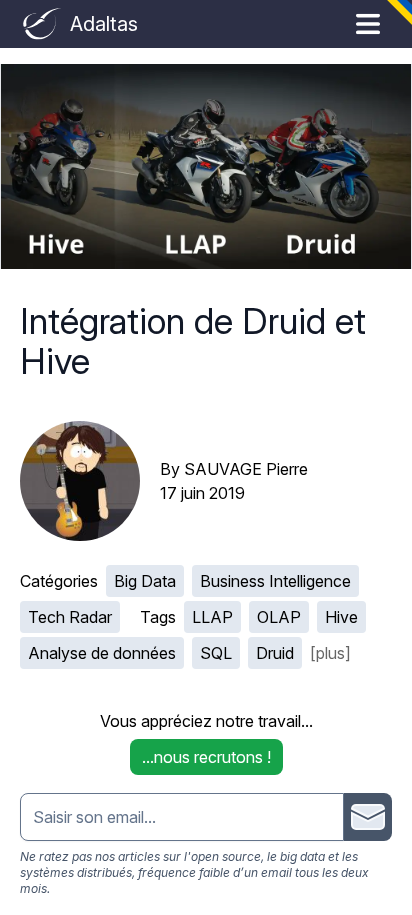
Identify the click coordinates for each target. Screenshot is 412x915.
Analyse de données (102, 653)
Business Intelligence (275, 581)
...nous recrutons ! (206, 757)
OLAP (279, 617)
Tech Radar (70, 617)
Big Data (145, 581)
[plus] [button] (330, 653)
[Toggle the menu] (368, 24)
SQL (216, 653)
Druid (275, 653)
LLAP (212, 617)
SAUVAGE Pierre (246, 469)
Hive (341, 617)
